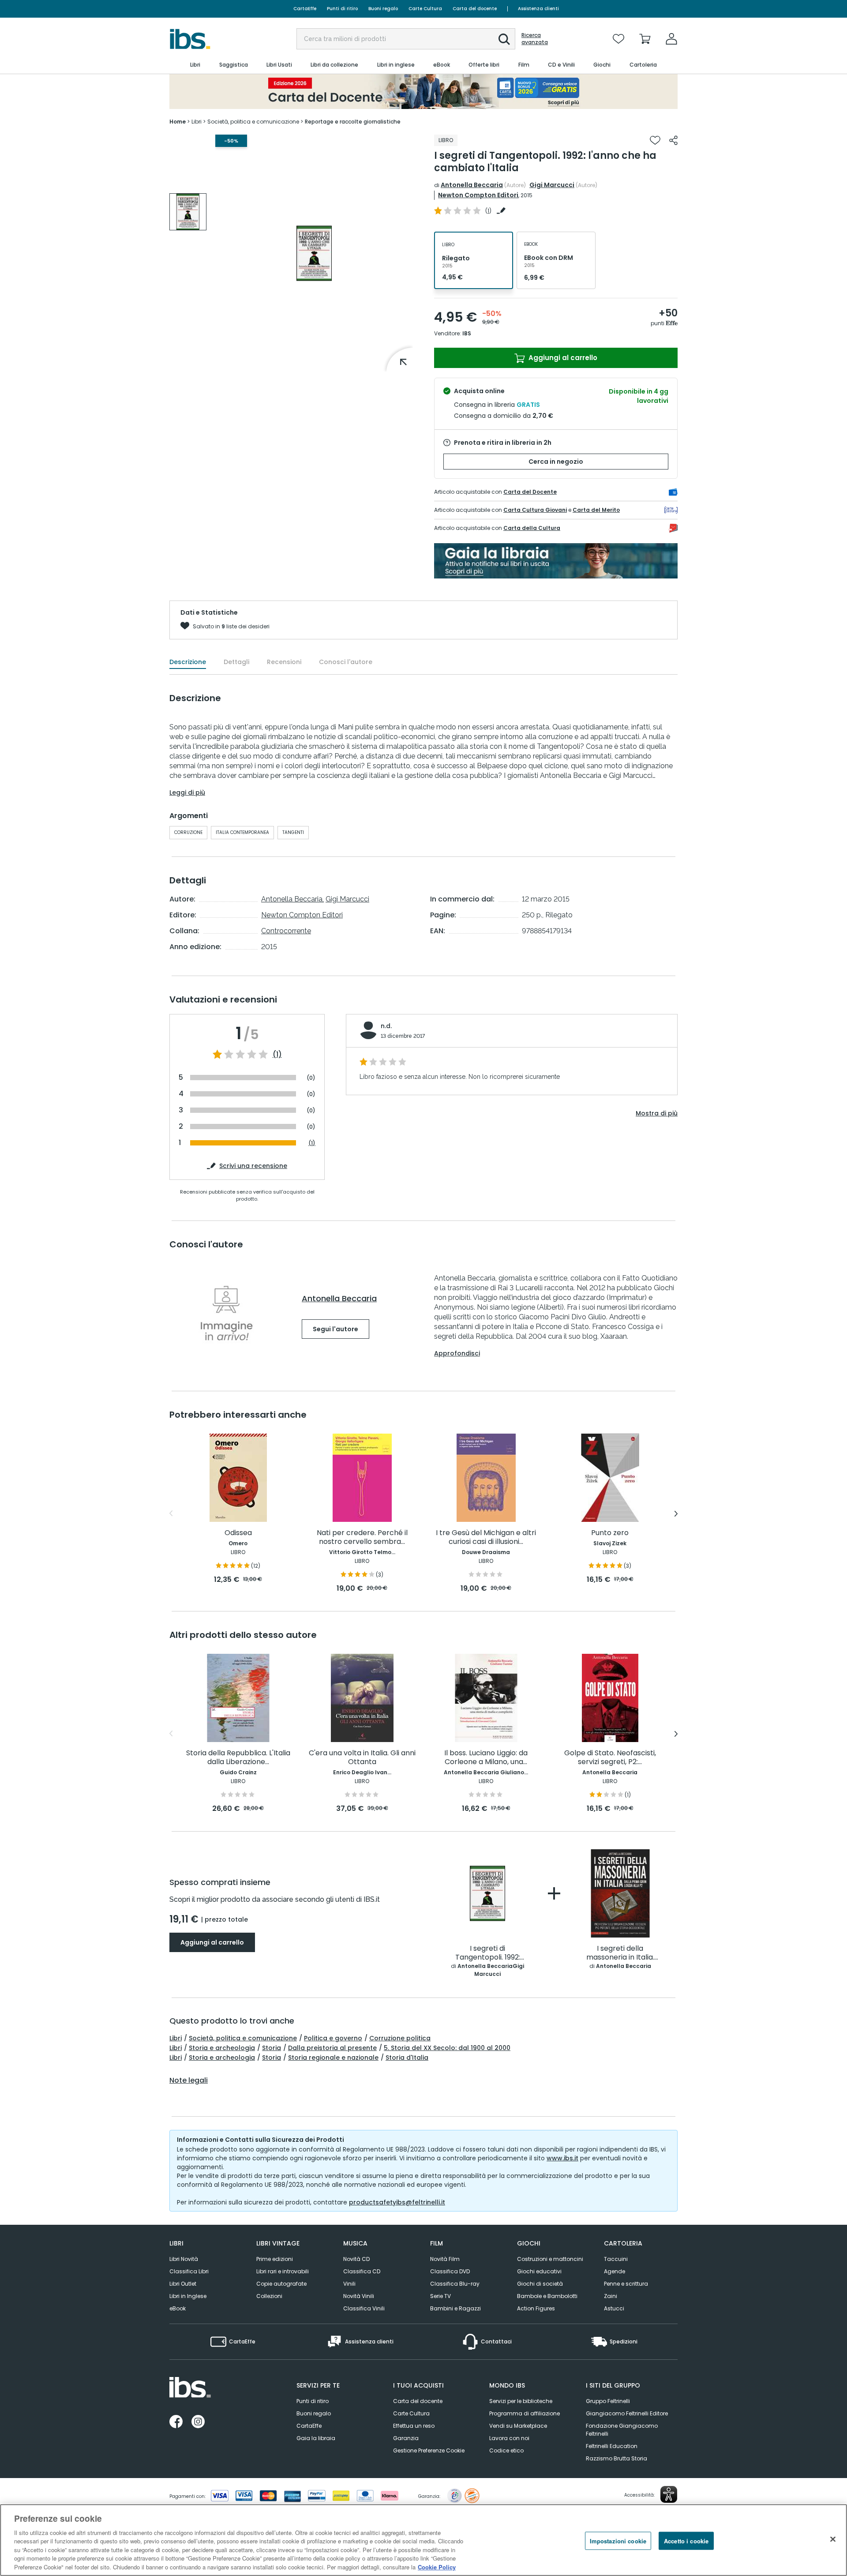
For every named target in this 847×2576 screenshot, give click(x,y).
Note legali (189, 2080)
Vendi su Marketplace (518, 2426)
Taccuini (616, 2259)
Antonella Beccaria (472, 185)
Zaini (611, 2296)
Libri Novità (184, 2259)
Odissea (238, 1533)
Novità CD (356, 2259)
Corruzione (188, 832)
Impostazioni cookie (618, 2540)
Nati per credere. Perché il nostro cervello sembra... (362, 1538)
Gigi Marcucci (552, 185)
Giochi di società (540, 2284)
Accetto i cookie (686, 2540)
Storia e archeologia (222, 2048)
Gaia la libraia (316, 2438)
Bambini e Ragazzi (455, 2308)
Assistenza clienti (538, 9)
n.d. (386, 1026)
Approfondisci (457, 1353)
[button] (504, 39)
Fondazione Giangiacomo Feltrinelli (622, 2430)
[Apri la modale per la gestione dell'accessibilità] (669, 2494)
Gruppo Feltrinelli (608, 2401)
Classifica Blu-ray (455, 2284)
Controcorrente (286, 931)
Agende (615, 2271)
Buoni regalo (383, 9)
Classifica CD (362, 2271)
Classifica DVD (450, 2271)
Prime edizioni (275, 2259)
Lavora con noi (509, 2438)
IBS (467, 333)
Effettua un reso (414, 2426)
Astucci (614, 2308)
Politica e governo (333, 2038)
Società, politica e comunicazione (243, 2038)
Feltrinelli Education (612, 2446)
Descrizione (188, 662)
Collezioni (269, 2296)
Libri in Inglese (188, 2296)
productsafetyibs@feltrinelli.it (397, 2202)
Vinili (349, 2284)
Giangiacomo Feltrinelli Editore (627, 2413)
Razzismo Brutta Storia (617, 2458)
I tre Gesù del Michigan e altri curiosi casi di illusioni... (486, 1538)
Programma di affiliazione (525, 2413)
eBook (178, 2308)
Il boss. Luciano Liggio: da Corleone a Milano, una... (486, 1758)
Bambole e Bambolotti (547, 2296)
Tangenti (293, 832)
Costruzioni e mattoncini (550, 2259)
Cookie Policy (437, 2567)
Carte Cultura (425, 9)
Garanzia (406, 2438)
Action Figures (536, 2308)
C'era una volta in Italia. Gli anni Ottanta (362, 1758)
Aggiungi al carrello (562, 358)
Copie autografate (281, 2284)
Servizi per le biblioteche (521, 2401)
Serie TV (440, 2296)
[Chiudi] (833, 2539)
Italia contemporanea (242, 832)
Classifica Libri (189, 2271)
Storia (272, 2048)
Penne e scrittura (626, 2284)
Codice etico (506, 2450)
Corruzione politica (400, 2038)
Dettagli (236, 662)
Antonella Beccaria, (292, 899)
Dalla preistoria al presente (332, 2048)
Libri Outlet (183, 2284)
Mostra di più (657, 1113)
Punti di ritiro (342, 9)
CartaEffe (305, 9)
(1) (277, 1055)
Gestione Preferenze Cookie (429, 2450)
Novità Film (445, 2259)
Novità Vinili (359, 2296)
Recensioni (284, 662)
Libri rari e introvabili (283, 2271)
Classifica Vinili (364, 2308)
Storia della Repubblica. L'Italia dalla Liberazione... (238, 1758)
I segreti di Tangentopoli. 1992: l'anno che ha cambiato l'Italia (488, 1953)
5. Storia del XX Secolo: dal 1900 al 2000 (447, 2048)
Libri (176, 2038)
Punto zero (610, 1533)
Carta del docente (475, 9)
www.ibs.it (562, 2158)
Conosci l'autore (346, 662)
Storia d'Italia (407, 2058)
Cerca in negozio (556, 462)
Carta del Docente (530, 492)
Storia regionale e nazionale (333, 2058)
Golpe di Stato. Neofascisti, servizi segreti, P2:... (610, 1758)
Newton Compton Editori (478, 195)
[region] (423, 2540)
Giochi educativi (539, 2271)
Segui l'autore (335, 1329)
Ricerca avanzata (535, 39)
